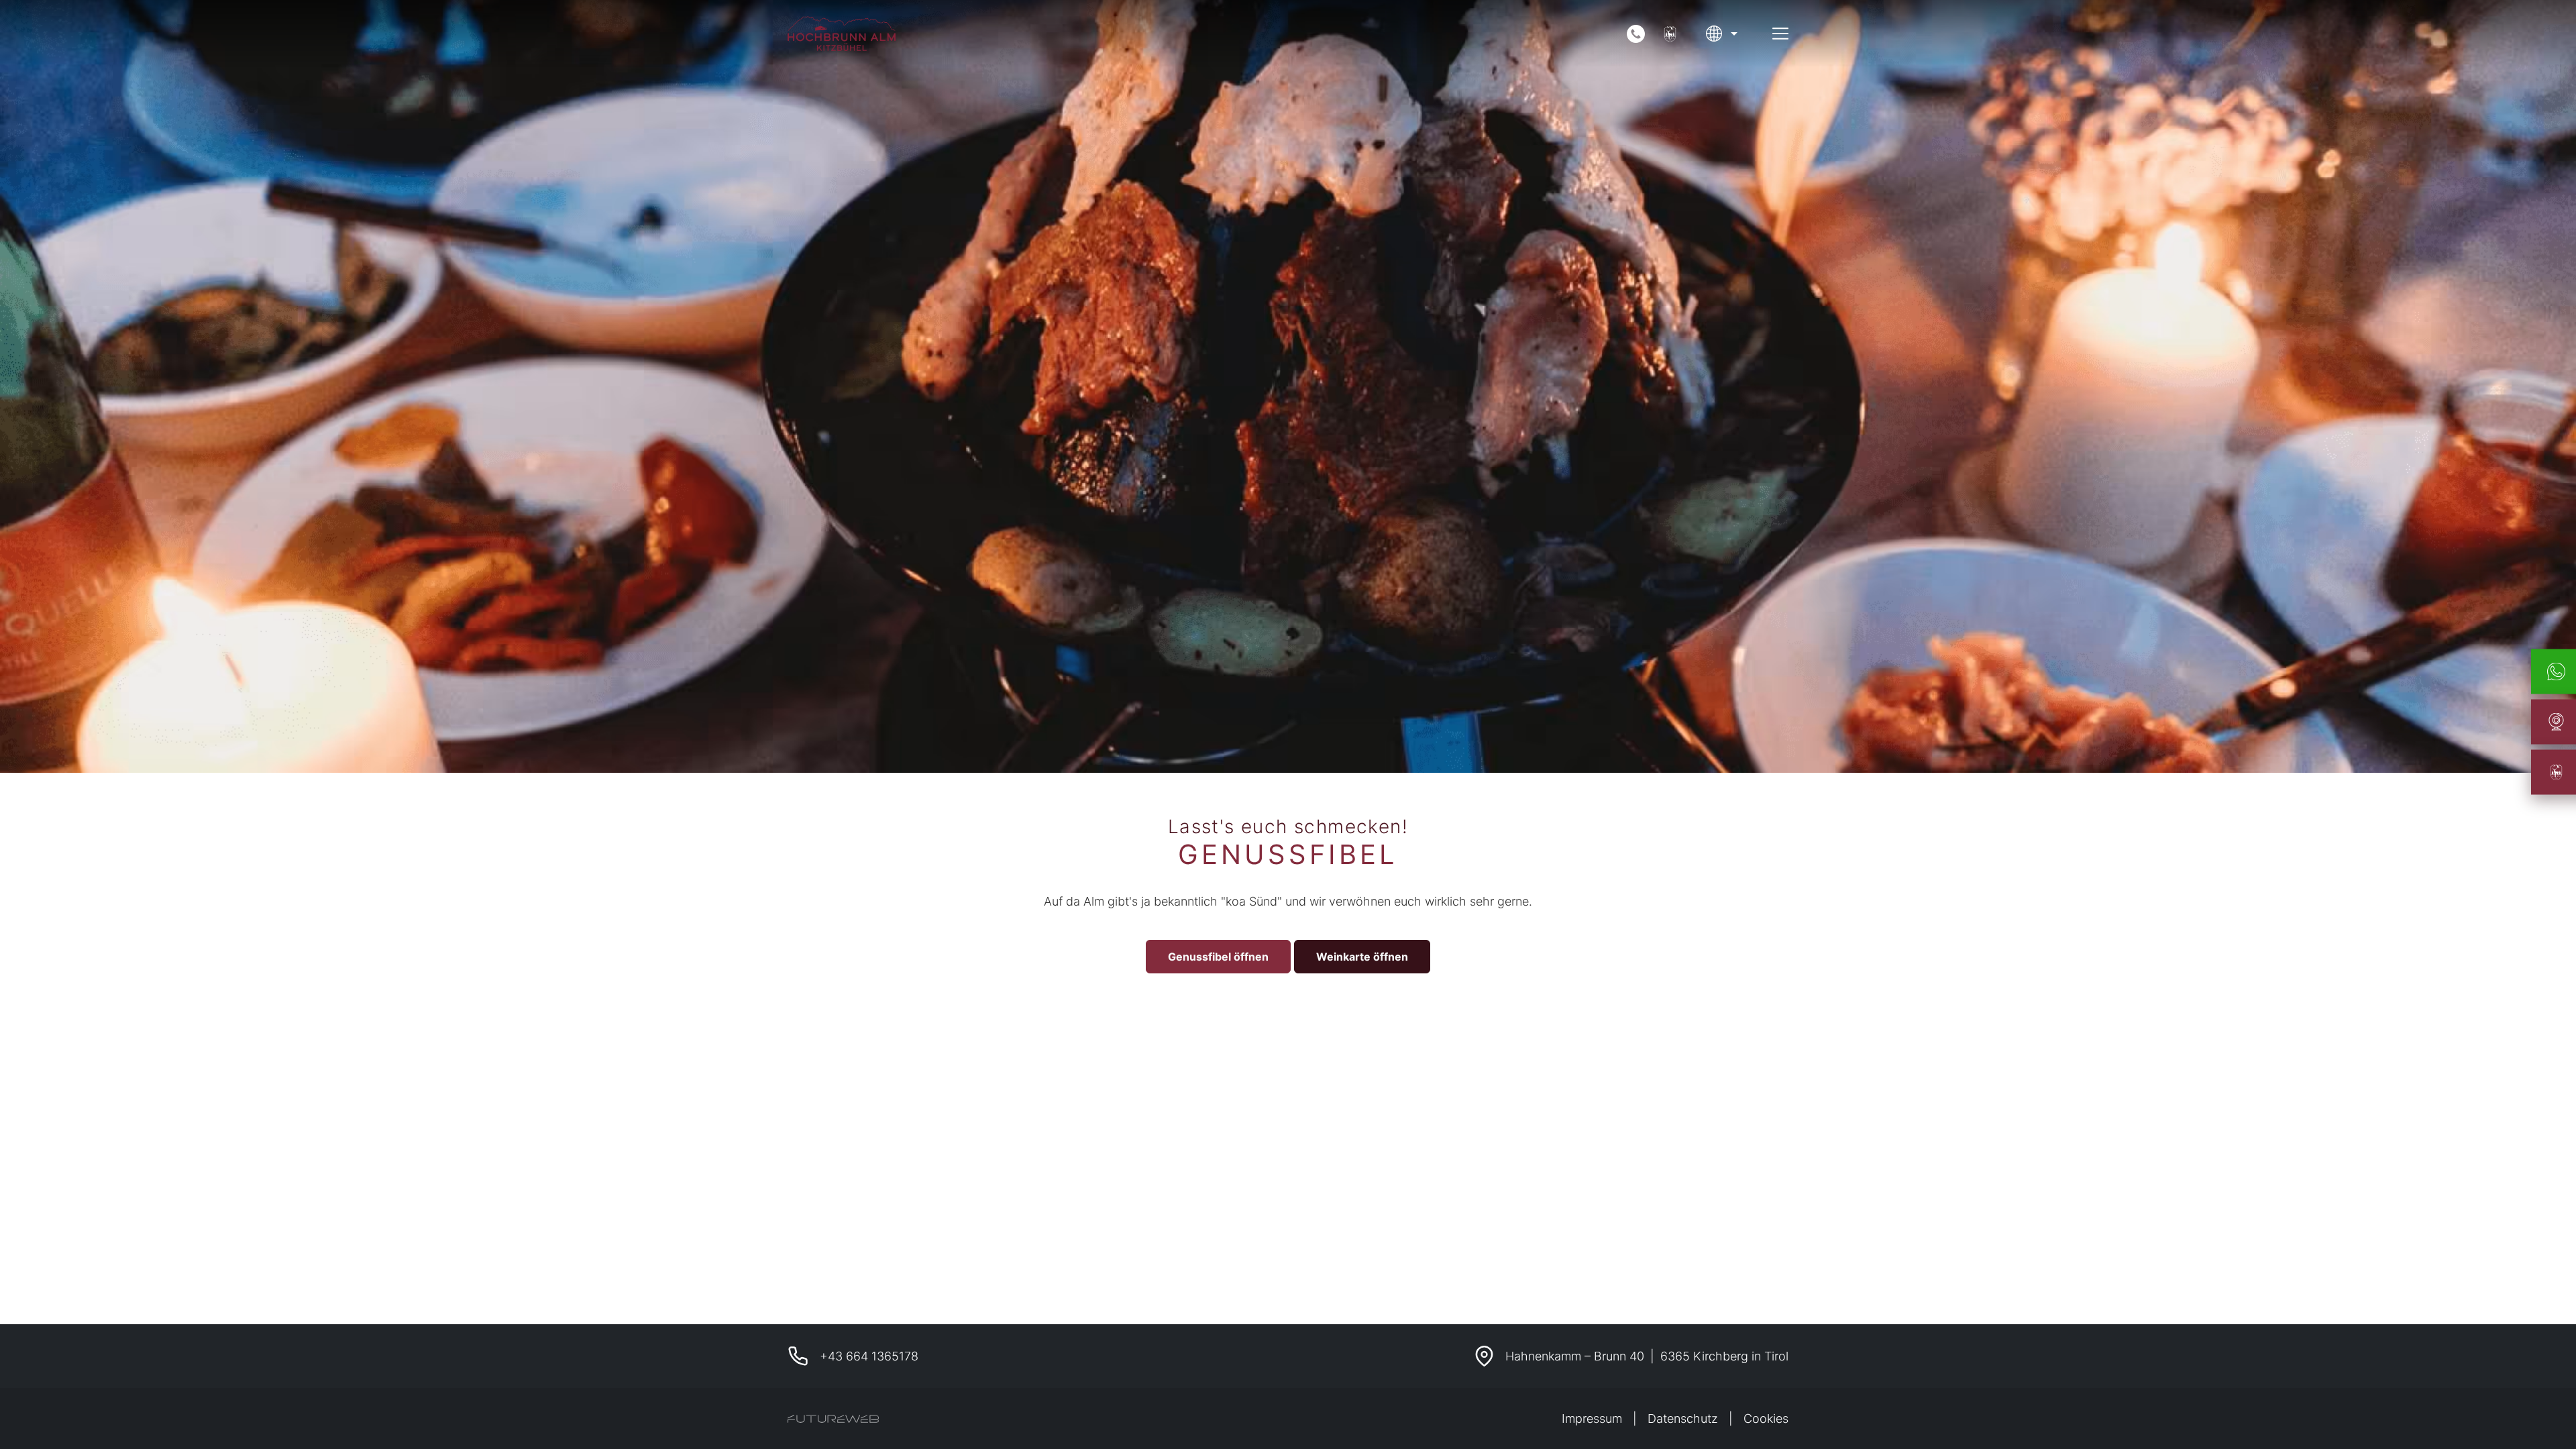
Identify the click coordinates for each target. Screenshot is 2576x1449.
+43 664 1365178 (869, 1356)
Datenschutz (1683, 1418)
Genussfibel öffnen (1218, 957)
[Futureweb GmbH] (833, 1419)
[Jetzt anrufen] (1636, 34)
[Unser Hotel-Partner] (1670, 34)
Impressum (1592, 1418)
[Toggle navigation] (1780, 34)
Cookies (1766, 1418)
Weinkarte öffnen (1362, 957)
